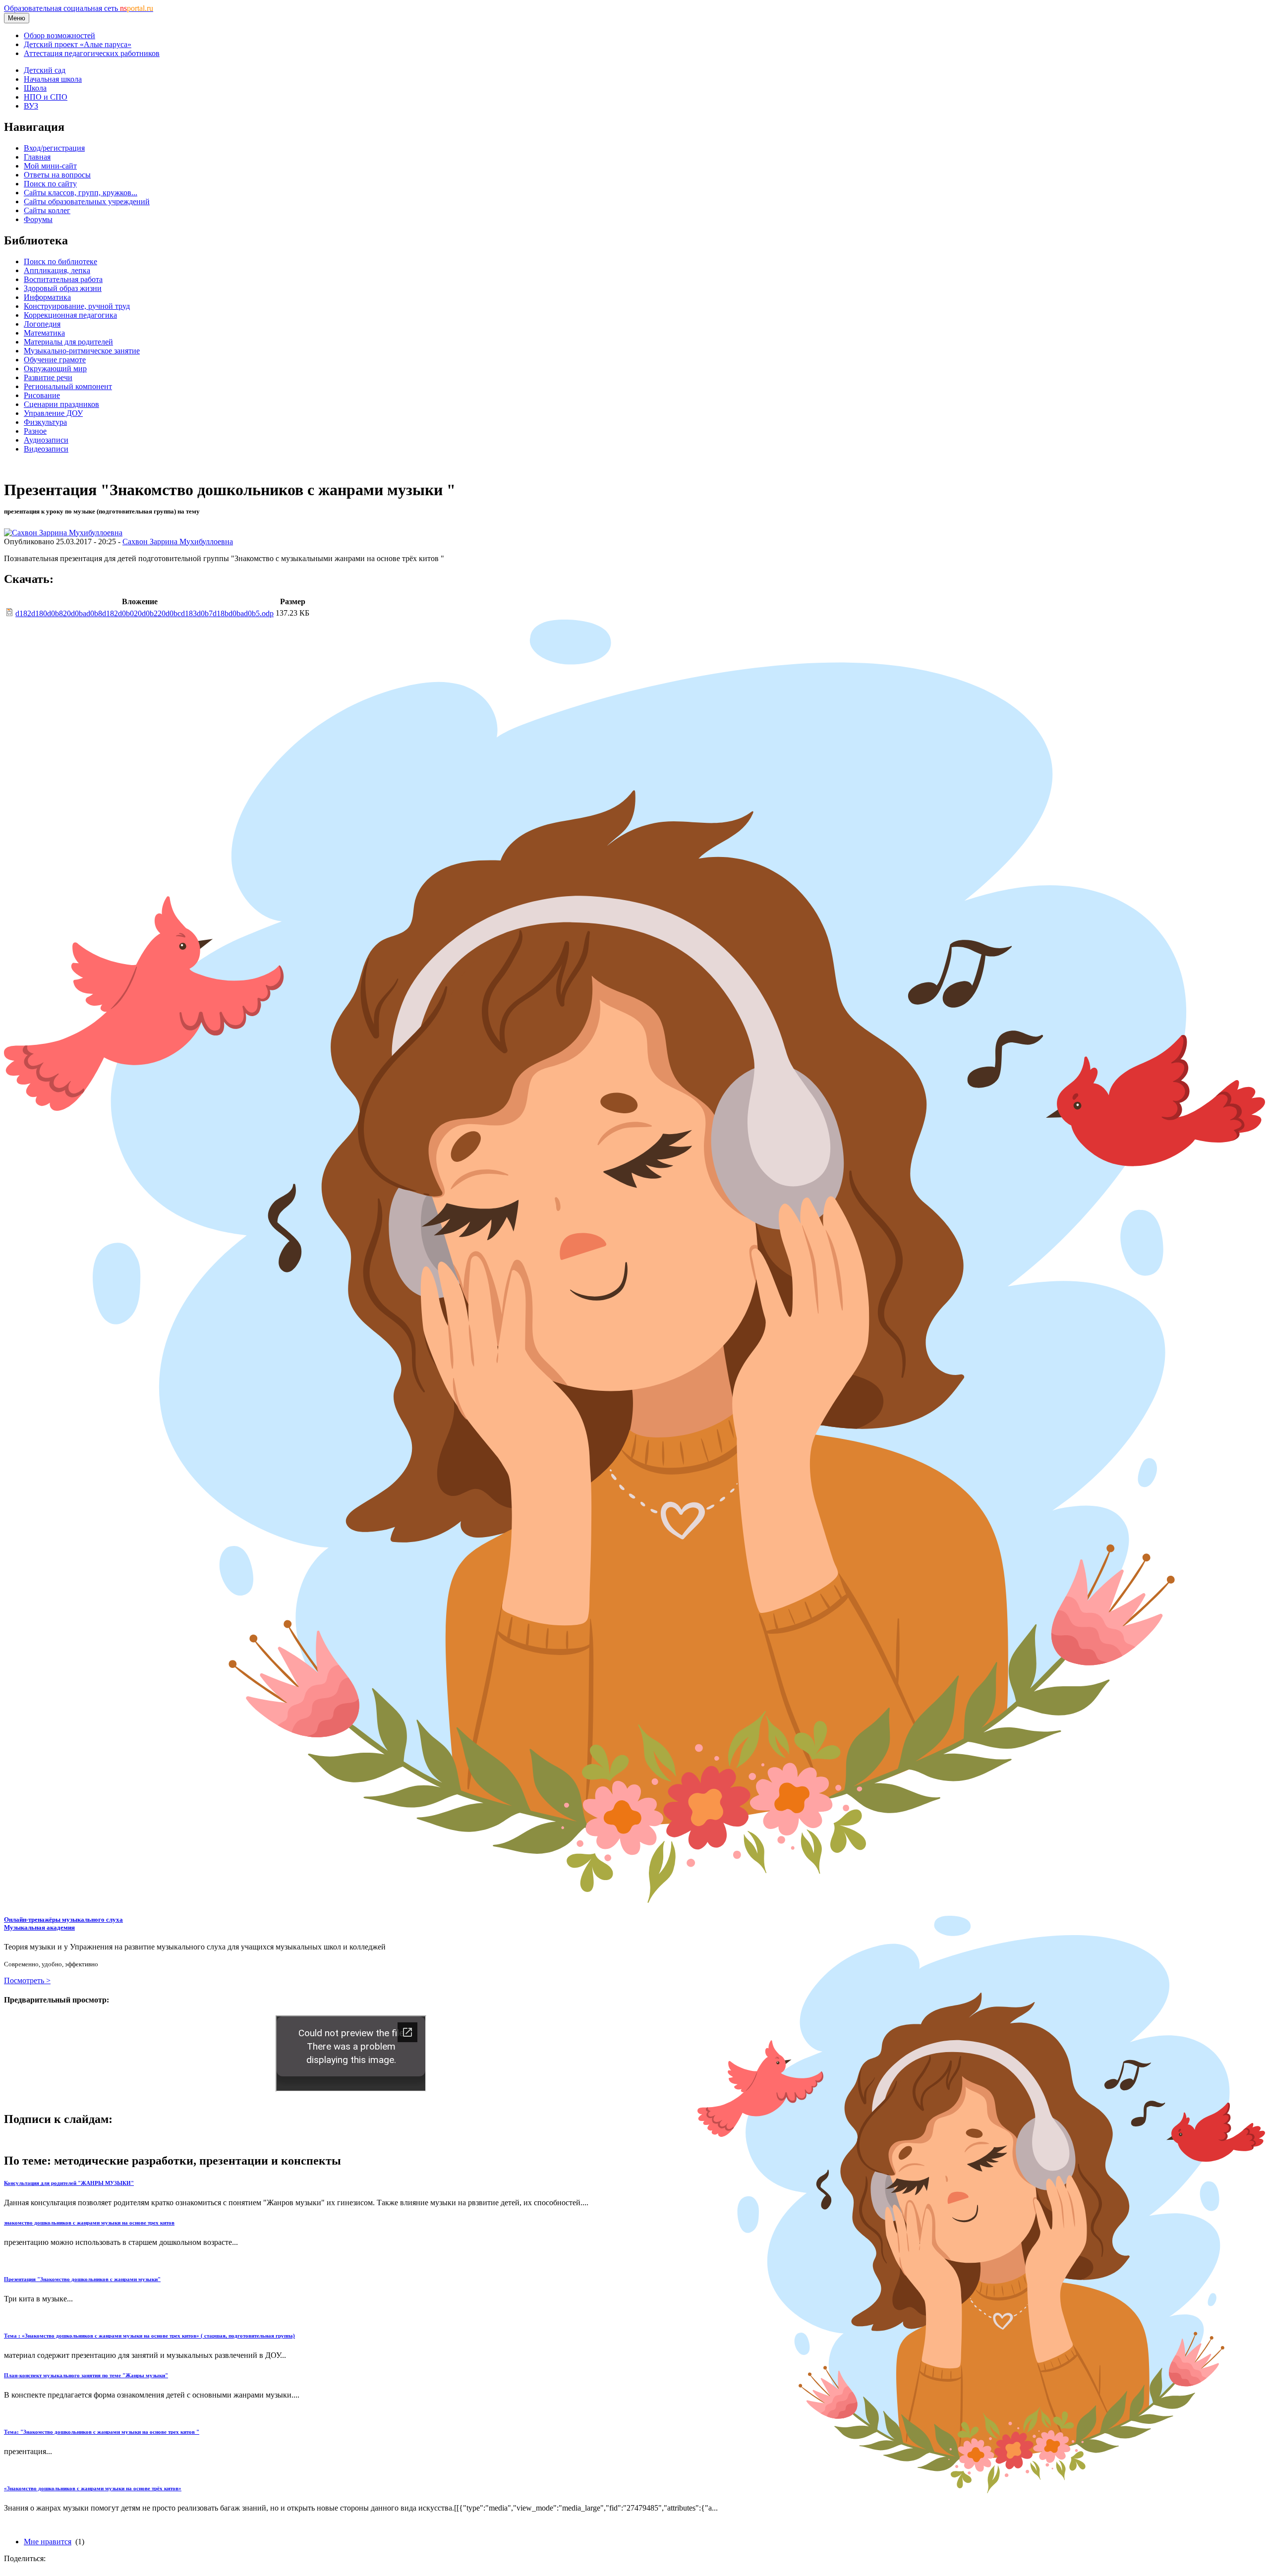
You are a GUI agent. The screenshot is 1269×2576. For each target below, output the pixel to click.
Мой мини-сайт (50, 166)
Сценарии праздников (61, 404)
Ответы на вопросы (57, 175)
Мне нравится (48, 2542)
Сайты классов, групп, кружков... (81, 193)
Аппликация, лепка (57, 270)
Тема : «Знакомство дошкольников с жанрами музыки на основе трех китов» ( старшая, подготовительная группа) (149, 2336)
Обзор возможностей (59, 35)
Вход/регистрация (54, 148)
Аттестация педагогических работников (92, 53)
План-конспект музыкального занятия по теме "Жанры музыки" (86, 2375)
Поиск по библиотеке (60, 261)
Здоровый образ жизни (63, 288)
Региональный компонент (68, 386)
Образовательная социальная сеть (79, 8)
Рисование (42, 395)
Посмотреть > (27, 1980)
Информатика (47, 297)
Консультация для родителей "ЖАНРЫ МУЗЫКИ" (69, 2183)
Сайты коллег (47, 210)
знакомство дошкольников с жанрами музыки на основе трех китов (89, 2223)
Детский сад (45, 70)
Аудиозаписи (46, 440)
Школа (35, 88)
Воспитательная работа (63, 279)
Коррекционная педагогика (70, 315)
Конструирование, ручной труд (77, 306)
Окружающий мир (55, 369)
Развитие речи (48, 377)
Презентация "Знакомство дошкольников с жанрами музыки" (82, 2279)
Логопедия (42, 324)
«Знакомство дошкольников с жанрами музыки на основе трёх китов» (93, 2488)
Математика (44, 333)
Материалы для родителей (68, 342)
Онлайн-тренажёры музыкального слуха (63, 1923)
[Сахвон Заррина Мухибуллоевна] (63, 533)
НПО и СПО (46, 97)
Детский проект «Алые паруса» (78, 44)
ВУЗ (31, 106)
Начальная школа (53, 79)
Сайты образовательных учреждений (87, 201)
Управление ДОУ (53, 413)
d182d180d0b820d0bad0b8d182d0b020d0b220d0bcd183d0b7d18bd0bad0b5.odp (144, 613)
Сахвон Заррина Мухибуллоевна (178, 542)
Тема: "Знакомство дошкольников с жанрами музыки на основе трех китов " (102, 2432)
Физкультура (45, 422)
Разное (35, 431)
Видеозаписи (46, 449)
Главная (37, 157)
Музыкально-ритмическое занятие (82, 351)
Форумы (38, 219)
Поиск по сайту (50, 184)
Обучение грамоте (55, 360)
